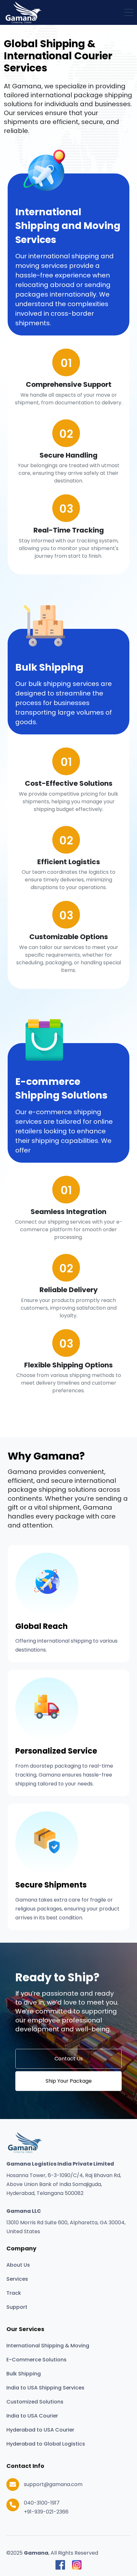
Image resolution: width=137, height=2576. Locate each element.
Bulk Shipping (24, 2374)
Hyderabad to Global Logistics (46, 2444)
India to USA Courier (32, 2416)
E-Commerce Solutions (36, 2360)
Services (17, 2279)
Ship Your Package (69, 2081)
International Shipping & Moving (48, 2346)
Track (14, 2293)
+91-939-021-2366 (46, 2512)
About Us (18, 2265)
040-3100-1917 (42, 2503)
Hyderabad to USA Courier (40, 2430)
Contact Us (69, 2059)
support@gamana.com (53, 2484)
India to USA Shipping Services (45, 2388)
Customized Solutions (35, 2402)
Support (17, 2307)
